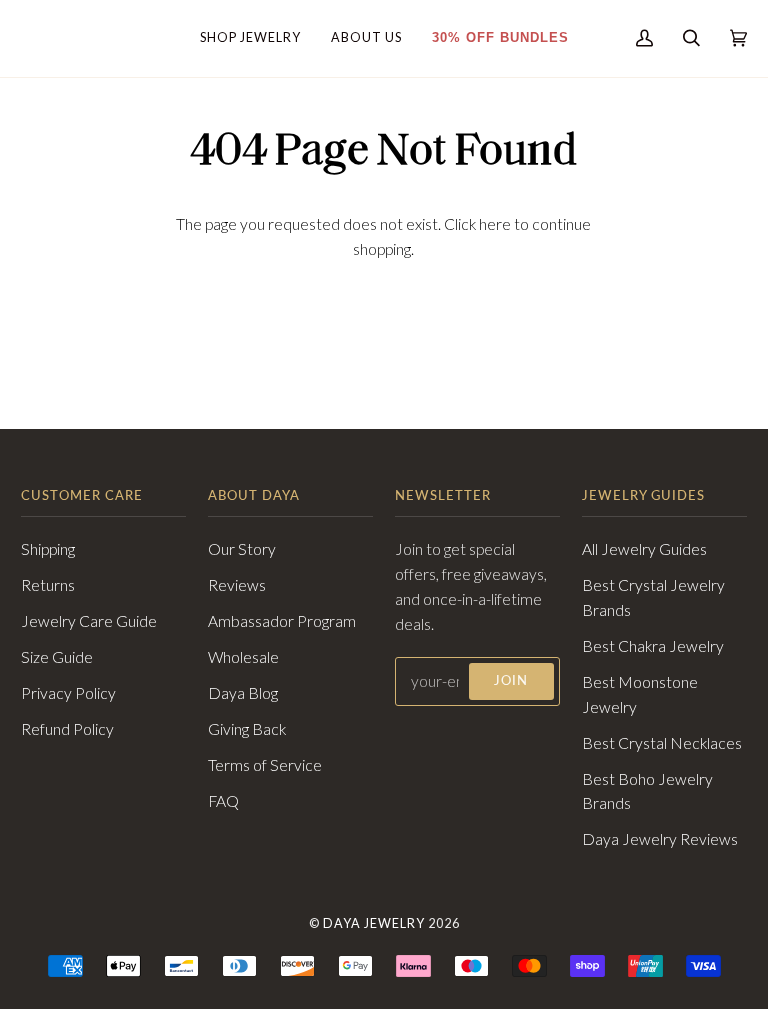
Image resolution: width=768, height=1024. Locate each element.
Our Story (242, 549)
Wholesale (243, 657)
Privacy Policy (68, 693)
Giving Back (247, 729)
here (495, 224)
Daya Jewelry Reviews (660, 839)
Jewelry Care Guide (89, 621)
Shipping (48, 549)
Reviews (237, 585)
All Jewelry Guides (644, 549)
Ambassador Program (282, 621)
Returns (48, 585)
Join (511, 680)
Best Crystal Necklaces (662, 743)
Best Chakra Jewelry (653, 646)
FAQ (223, 801)
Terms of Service (265, 765)
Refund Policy (67, 729)
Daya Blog (243, 693)
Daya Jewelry (374, 923)
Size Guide (57, 657)
